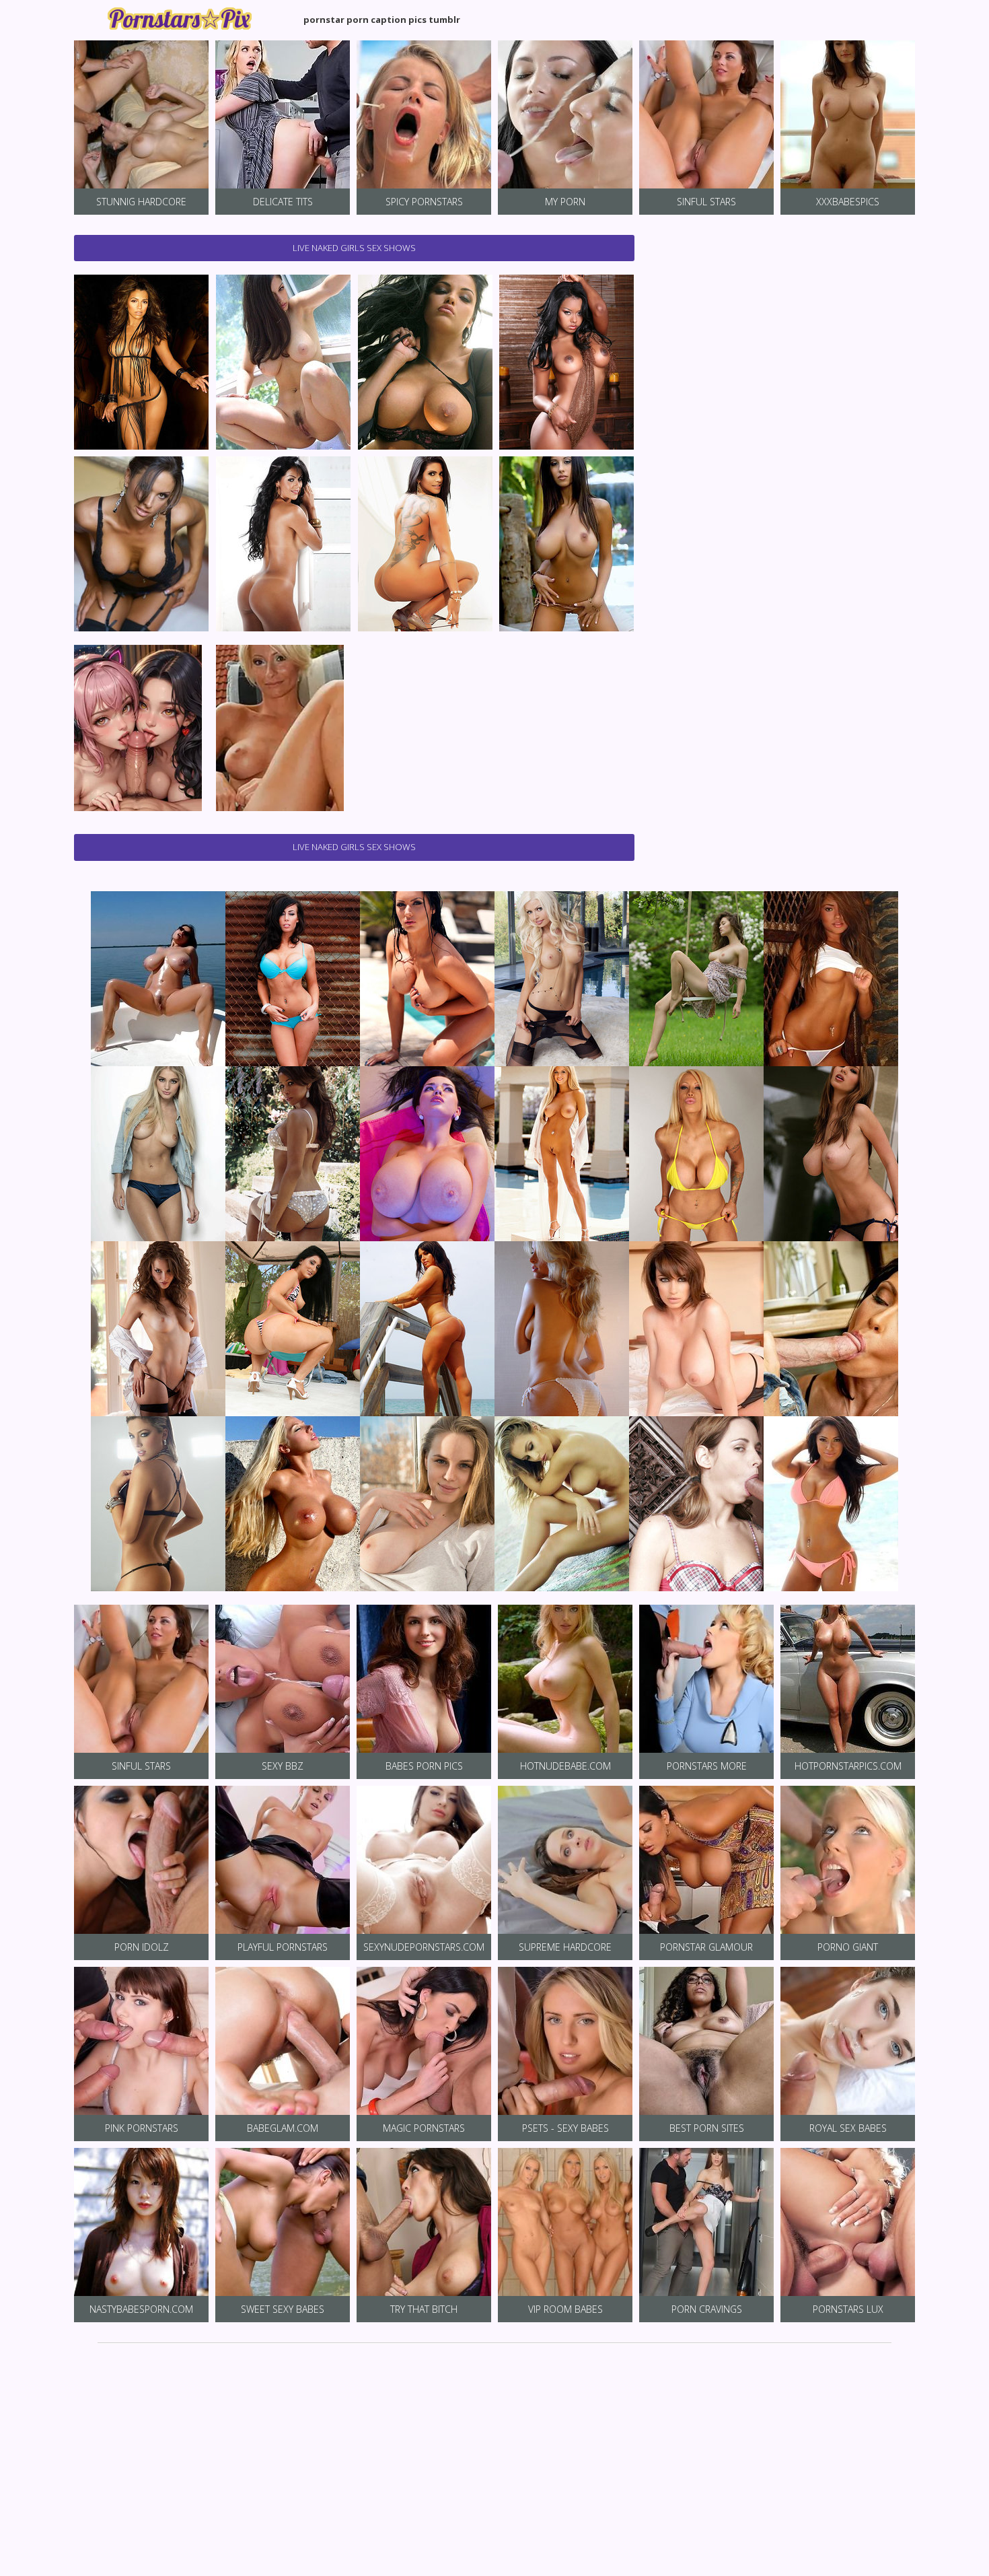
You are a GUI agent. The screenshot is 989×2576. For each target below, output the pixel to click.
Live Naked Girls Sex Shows (354, 248)
